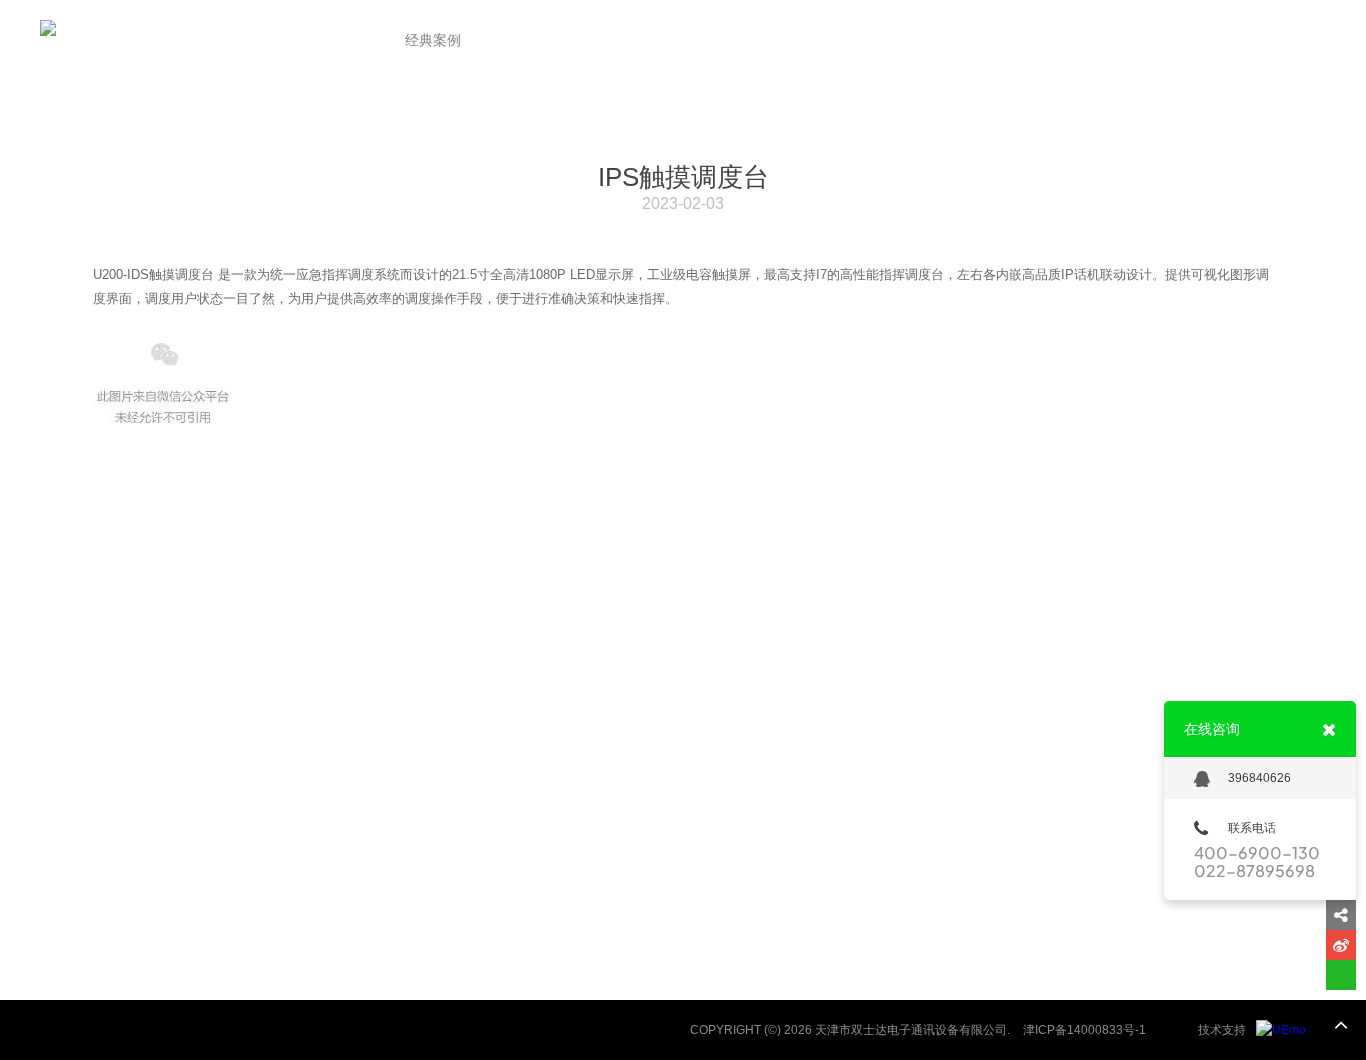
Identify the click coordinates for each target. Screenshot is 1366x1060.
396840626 (1259, 778)
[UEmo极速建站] (1281, 1030)
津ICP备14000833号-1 (1084, 1030)
